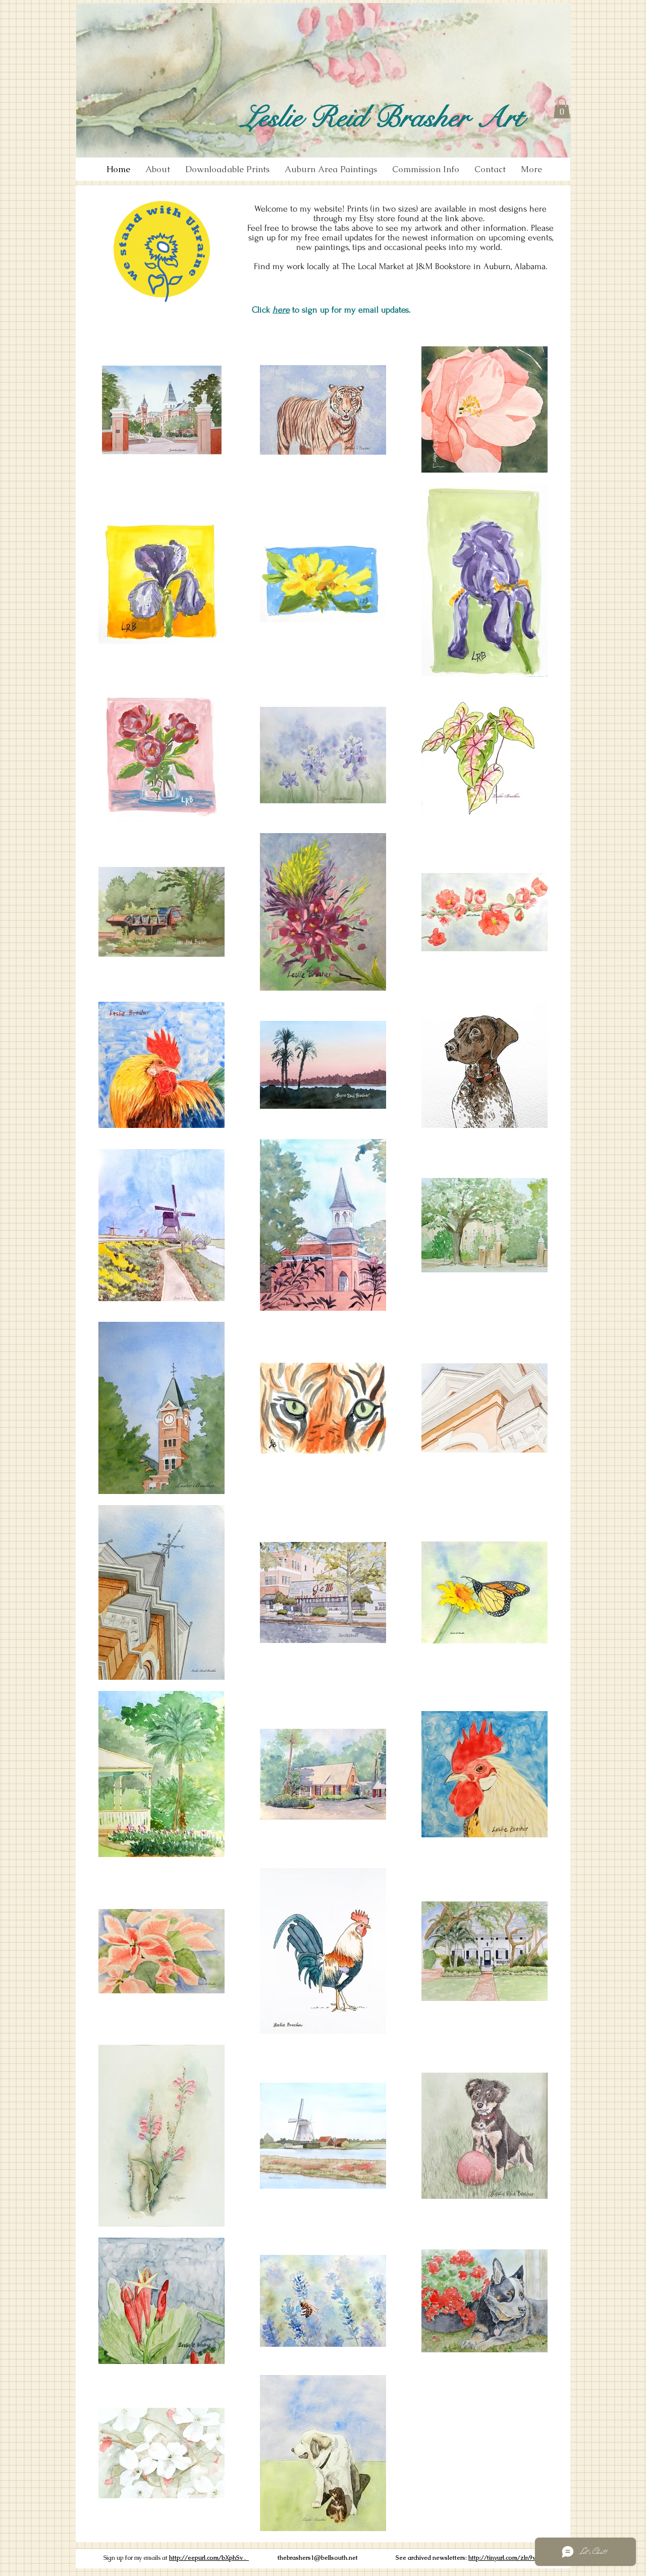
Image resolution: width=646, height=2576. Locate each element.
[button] (562, 108)
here (281, 310)
